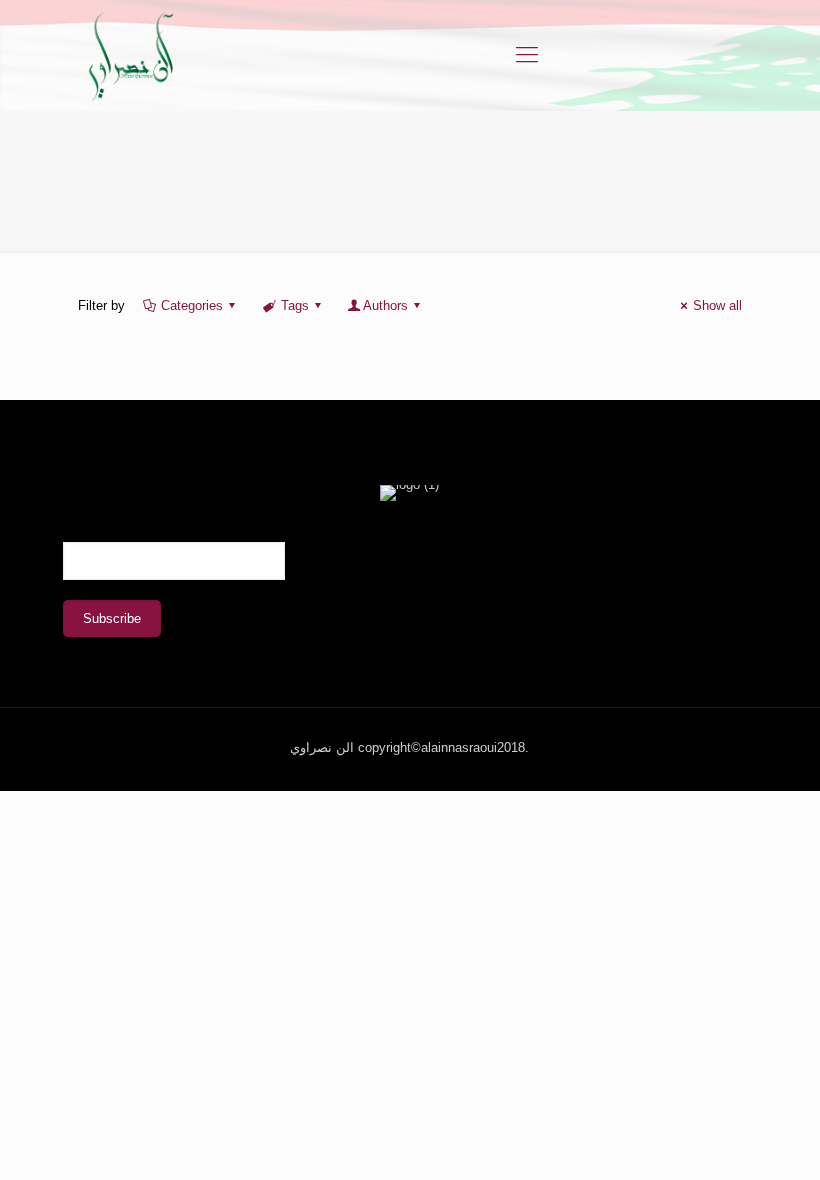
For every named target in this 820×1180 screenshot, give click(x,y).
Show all (717, 305)
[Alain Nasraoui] (131, 55)
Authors (385, 305)
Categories (192, 305)
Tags (295, 305)
